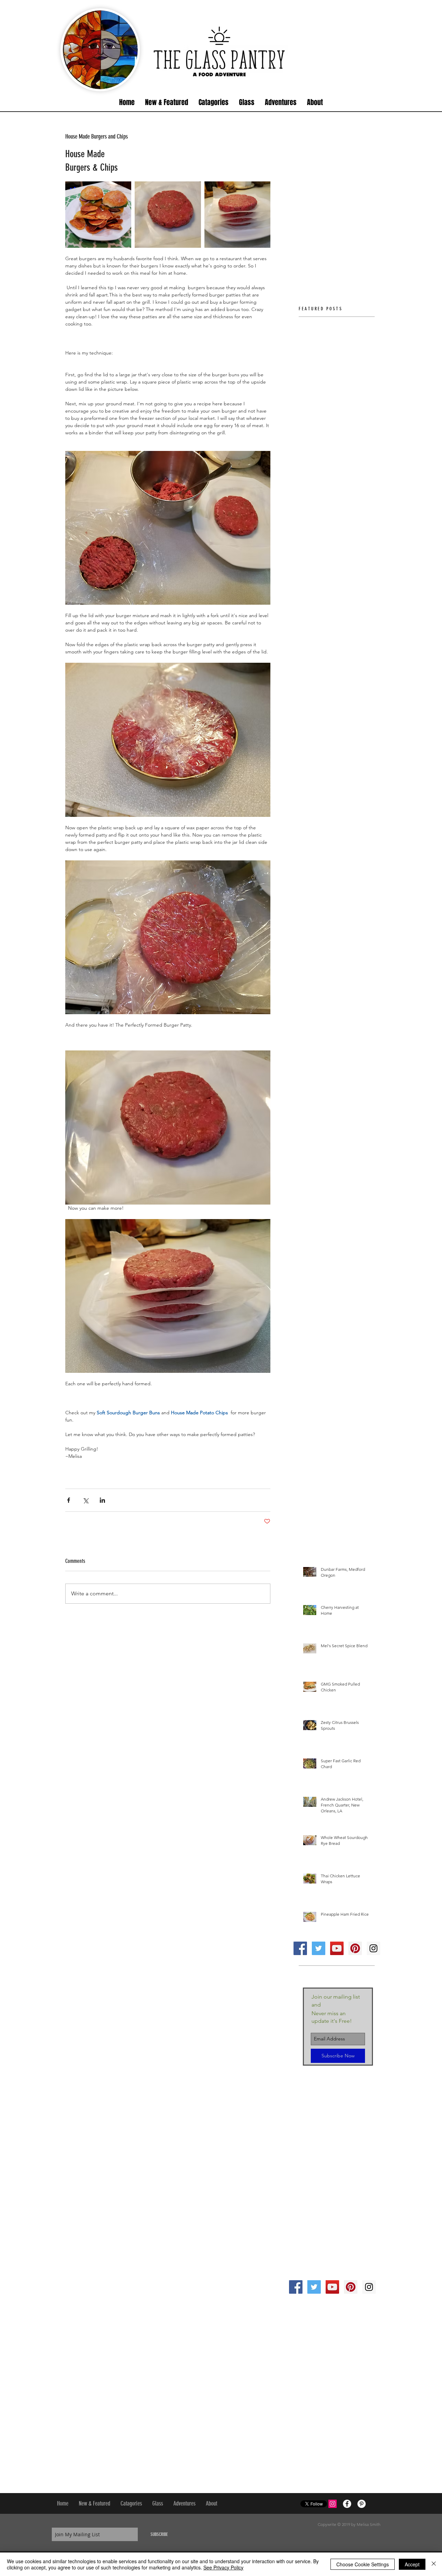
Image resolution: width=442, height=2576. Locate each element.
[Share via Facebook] (69, 1500)
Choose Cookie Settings (363, 2564)
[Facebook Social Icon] (300, 1948)
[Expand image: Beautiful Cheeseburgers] (98, 214)
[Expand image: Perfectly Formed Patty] (168, 214)
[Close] (434, 2564)
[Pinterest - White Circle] (362, 2504)
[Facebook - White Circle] (347, 2504)
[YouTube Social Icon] (337, 1948)
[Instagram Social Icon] (373, 1948)
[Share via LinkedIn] (102, 1500)
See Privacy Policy (223, 2567)
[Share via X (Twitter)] (85, 1500)
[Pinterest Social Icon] (355, 1948)
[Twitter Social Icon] (319, 1948)
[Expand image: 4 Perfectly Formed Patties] (237, 214)
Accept (412, 2564)
